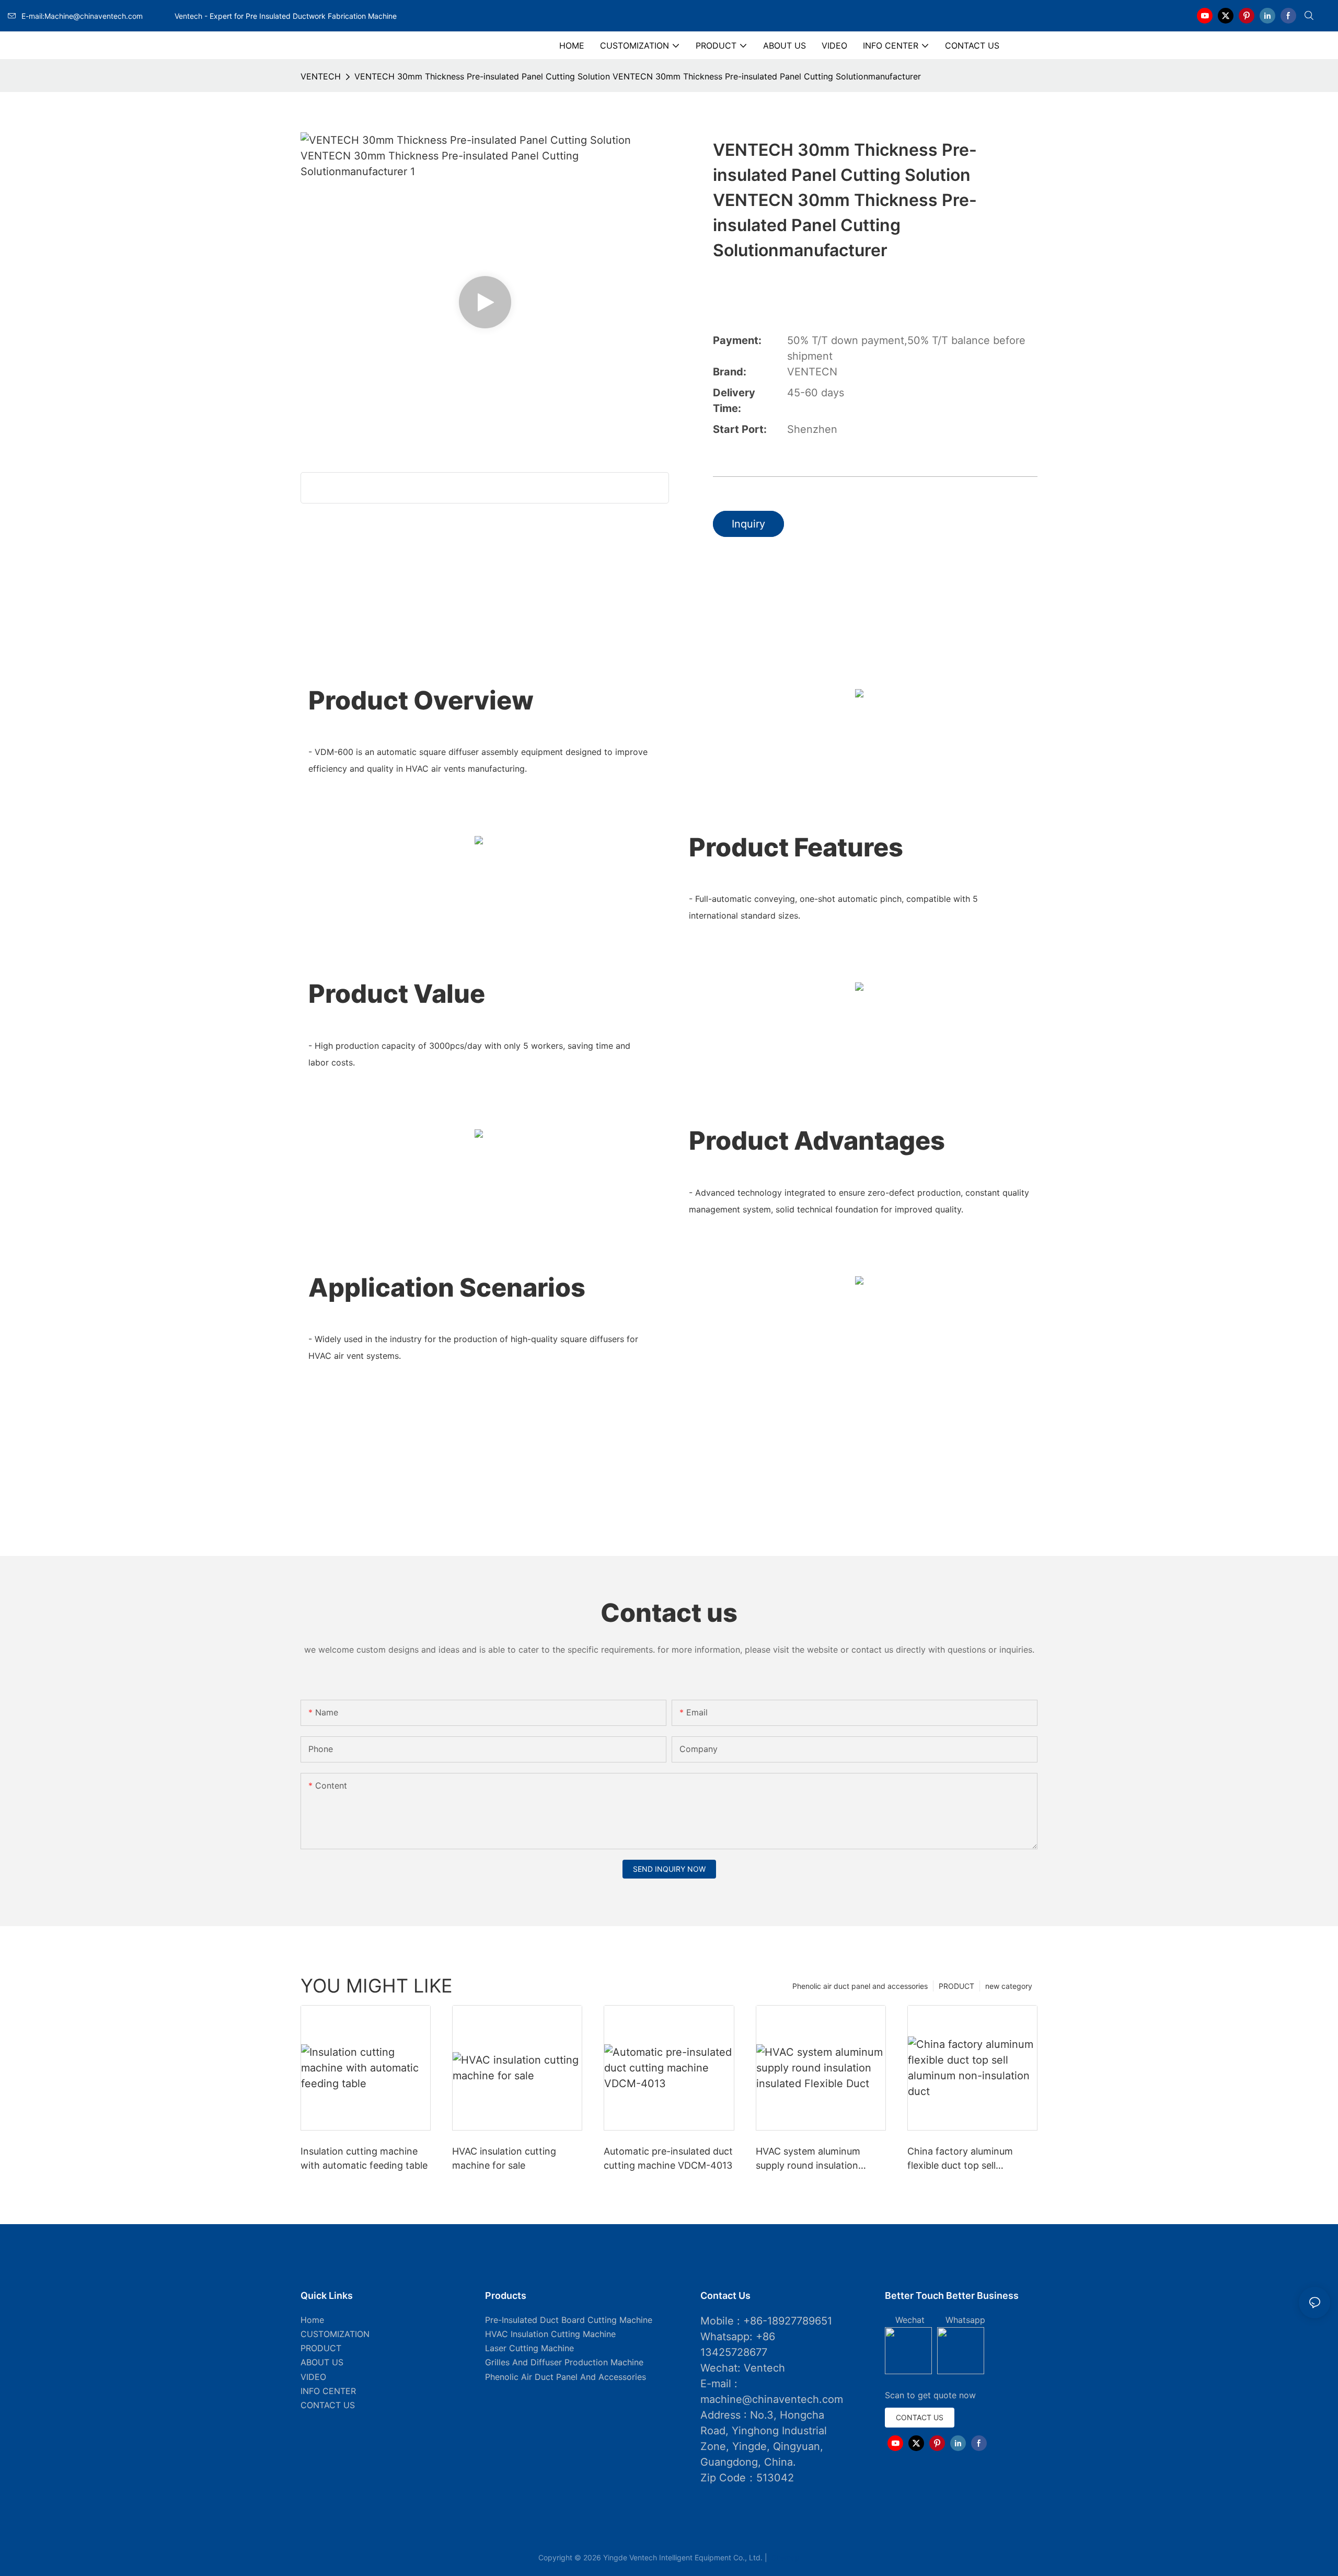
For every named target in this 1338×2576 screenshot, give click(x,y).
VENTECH (321, 76)
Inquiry (748, 524)
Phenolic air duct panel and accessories (860, 1986)
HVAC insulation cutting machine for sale (504, 2158)
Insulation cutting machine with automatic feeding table (364, 2158)
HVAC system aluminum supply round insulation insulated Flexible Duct (808, 2159)
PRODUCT (956, 1986)
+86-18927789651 (788, 2321)
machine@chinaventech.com (772, 2399)
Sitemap (785, 2557)
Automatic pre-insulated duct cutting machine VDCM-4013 (668, 2158)
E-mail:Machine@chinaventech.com (97, 16)
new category (1009, 1986)
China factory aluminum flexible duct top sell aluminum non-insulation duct (962, 2159)
